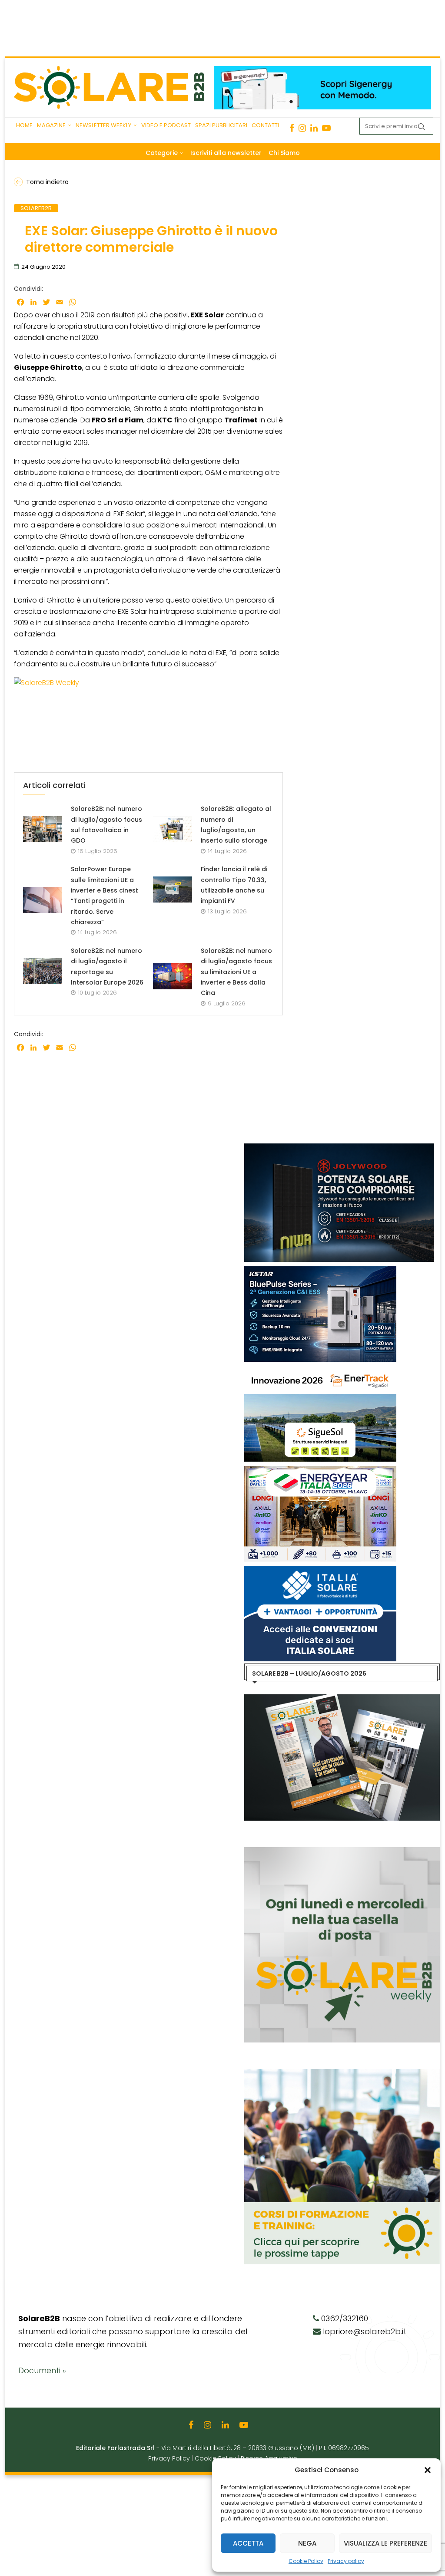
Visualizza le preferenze (385, 2543)
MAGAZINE (51, 125)
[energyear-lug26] (320, 1470)
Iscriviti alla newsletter (226, 153)
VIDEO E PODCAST (166, 125)
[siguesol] (320, 1370)
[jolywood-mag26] (339, 1148)
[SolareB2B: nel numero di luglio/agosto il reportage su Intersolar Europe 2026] (43, 971)
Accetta (248, 2543)
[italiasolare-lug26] (320, 1570)
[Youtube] (326, 128)
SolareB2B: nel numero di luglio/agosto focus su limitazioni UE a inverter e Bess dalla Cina (236, 972)
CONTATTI (265, 125)
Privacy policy (346, 2561)
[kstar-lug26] (320, 1271)
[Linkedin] (314, 128)
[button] (428, 2470)
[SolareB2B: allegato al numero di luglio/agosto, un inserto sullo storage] (173, 829)
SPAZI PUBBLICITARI (221, 125)
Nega (307, 2543)
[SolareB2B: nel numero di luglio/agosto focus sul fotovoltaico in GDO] (43, 829)
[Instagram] (302, 128)
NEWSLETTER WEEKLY (103, 125)
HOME (24, 125)
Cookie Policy (306, 2561)
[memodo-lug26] (322, 70)
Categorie (162, 153)
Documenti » (42, 2370)
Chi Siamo (284, 153)
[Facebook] (292, 128)
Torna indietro (47, 182)
